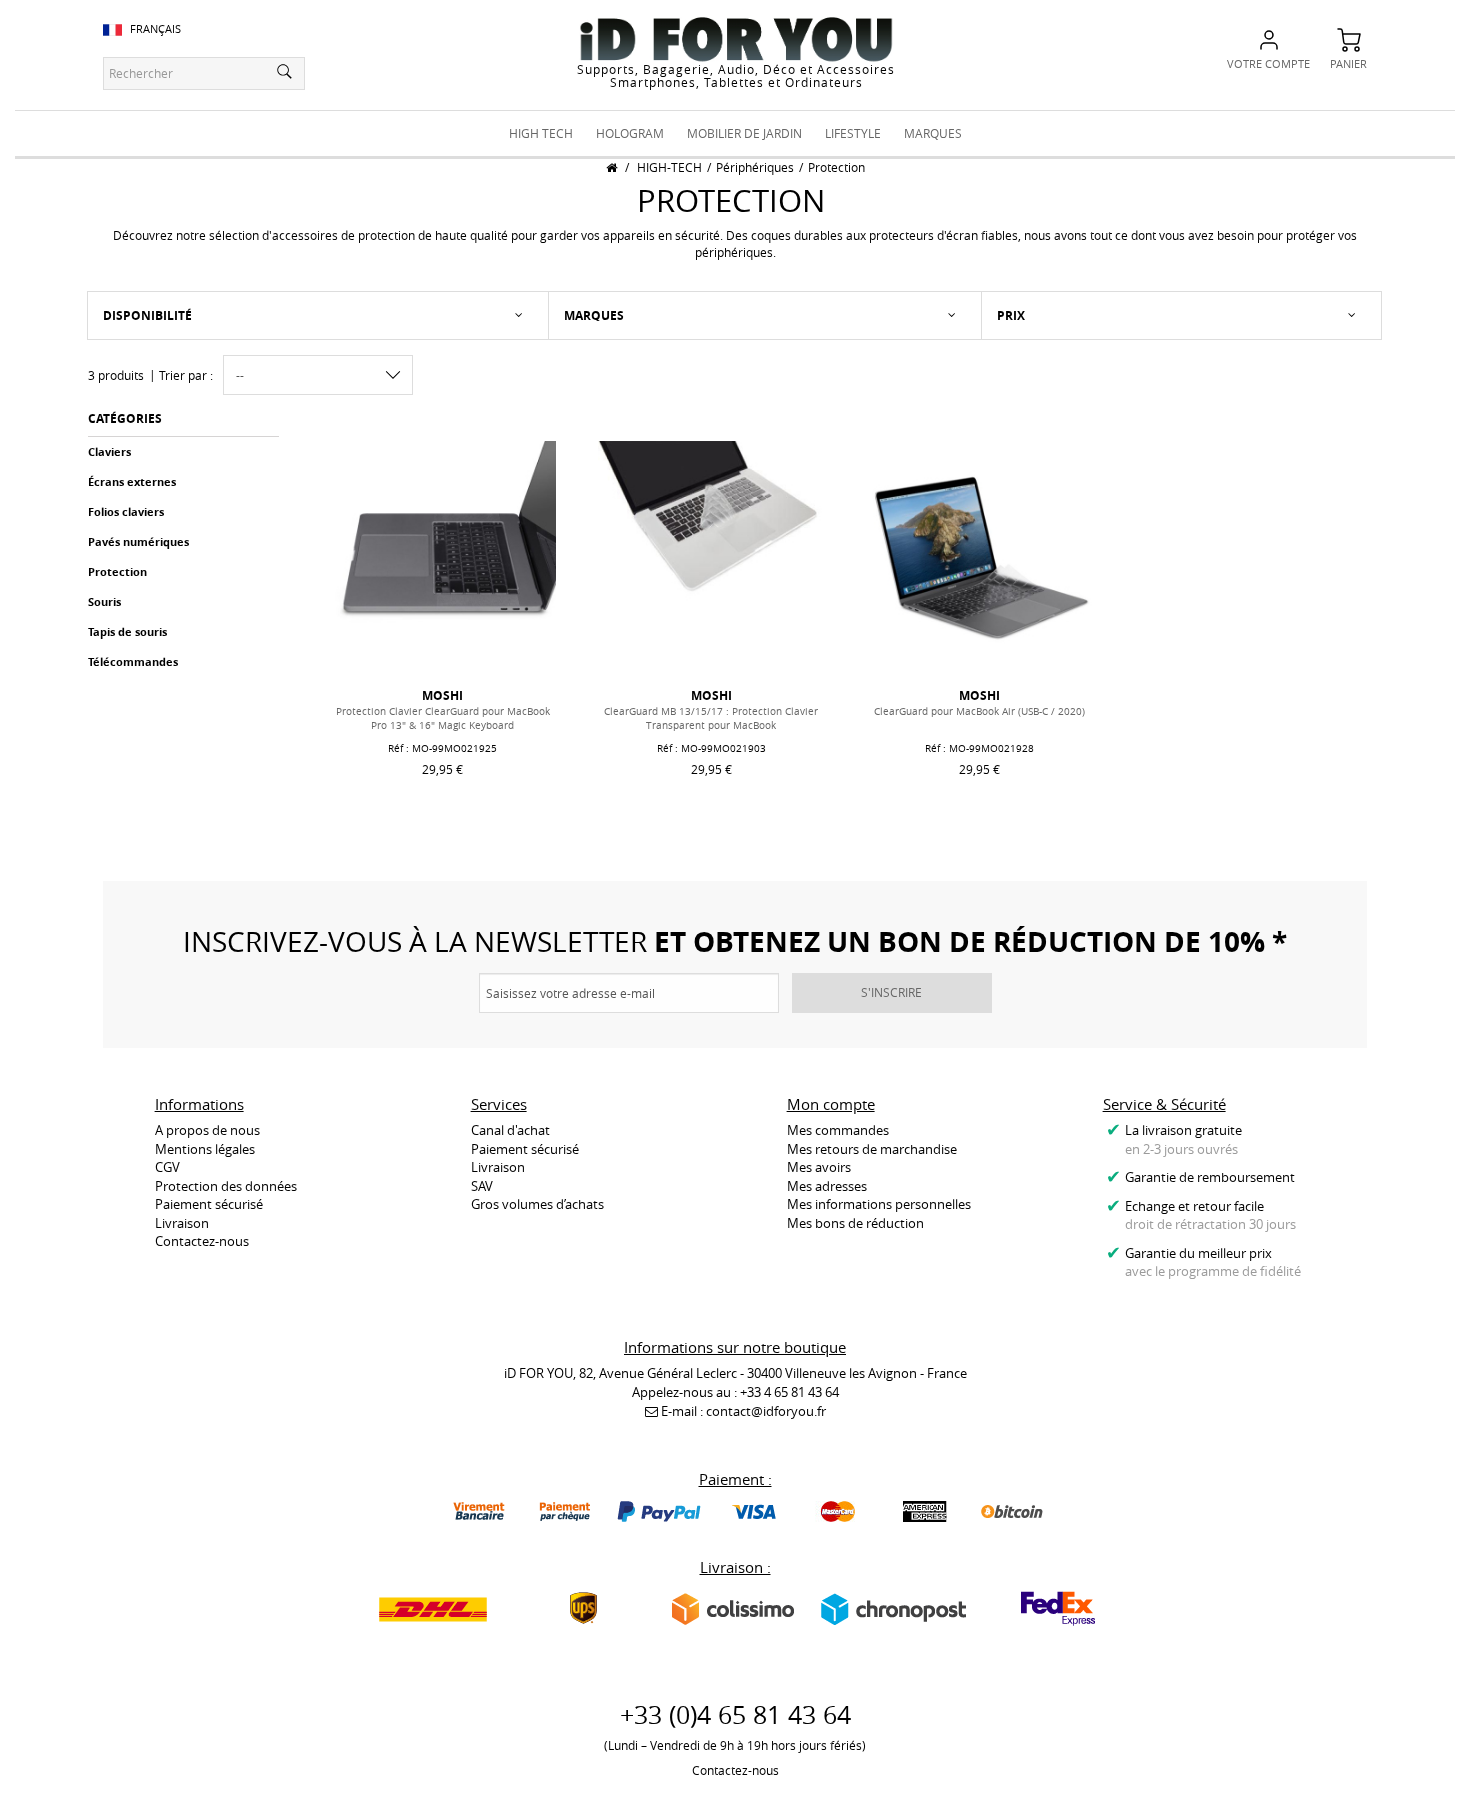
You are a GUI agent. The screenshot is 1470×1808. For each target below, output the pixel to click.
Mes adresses (827, 1186)
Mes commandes (838, 1130)
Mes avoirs (819, 1167)
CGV (167, 1167)
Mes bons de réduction (855, 1223)
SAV (482, 1186)
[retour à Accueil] (611, 167)
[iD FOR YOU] (736, 39)
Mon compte (831, 1104)
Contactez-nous (202, 1241)
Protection (117, 571)
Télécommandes (133, 661)
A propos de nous (207, 1130)
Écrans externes (132, 481)
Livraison (182, 1223)
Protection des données (226, 1186)
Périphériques (755, 167)
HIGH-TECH (669, 167)
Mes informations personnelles (879, 1204)
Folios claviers (126, 511)
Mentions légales (205, 1149)
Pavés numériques (138, 541)
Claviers (109, 451)
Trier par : (186, 375)
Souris (104, 601)
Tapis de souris (127, 631)
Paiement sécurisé (209, 1204)
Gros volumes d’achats (537, 1204)
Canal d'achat (510, 1130)
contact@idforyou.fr (766, 1411)
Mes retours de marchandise (872, 1149)
